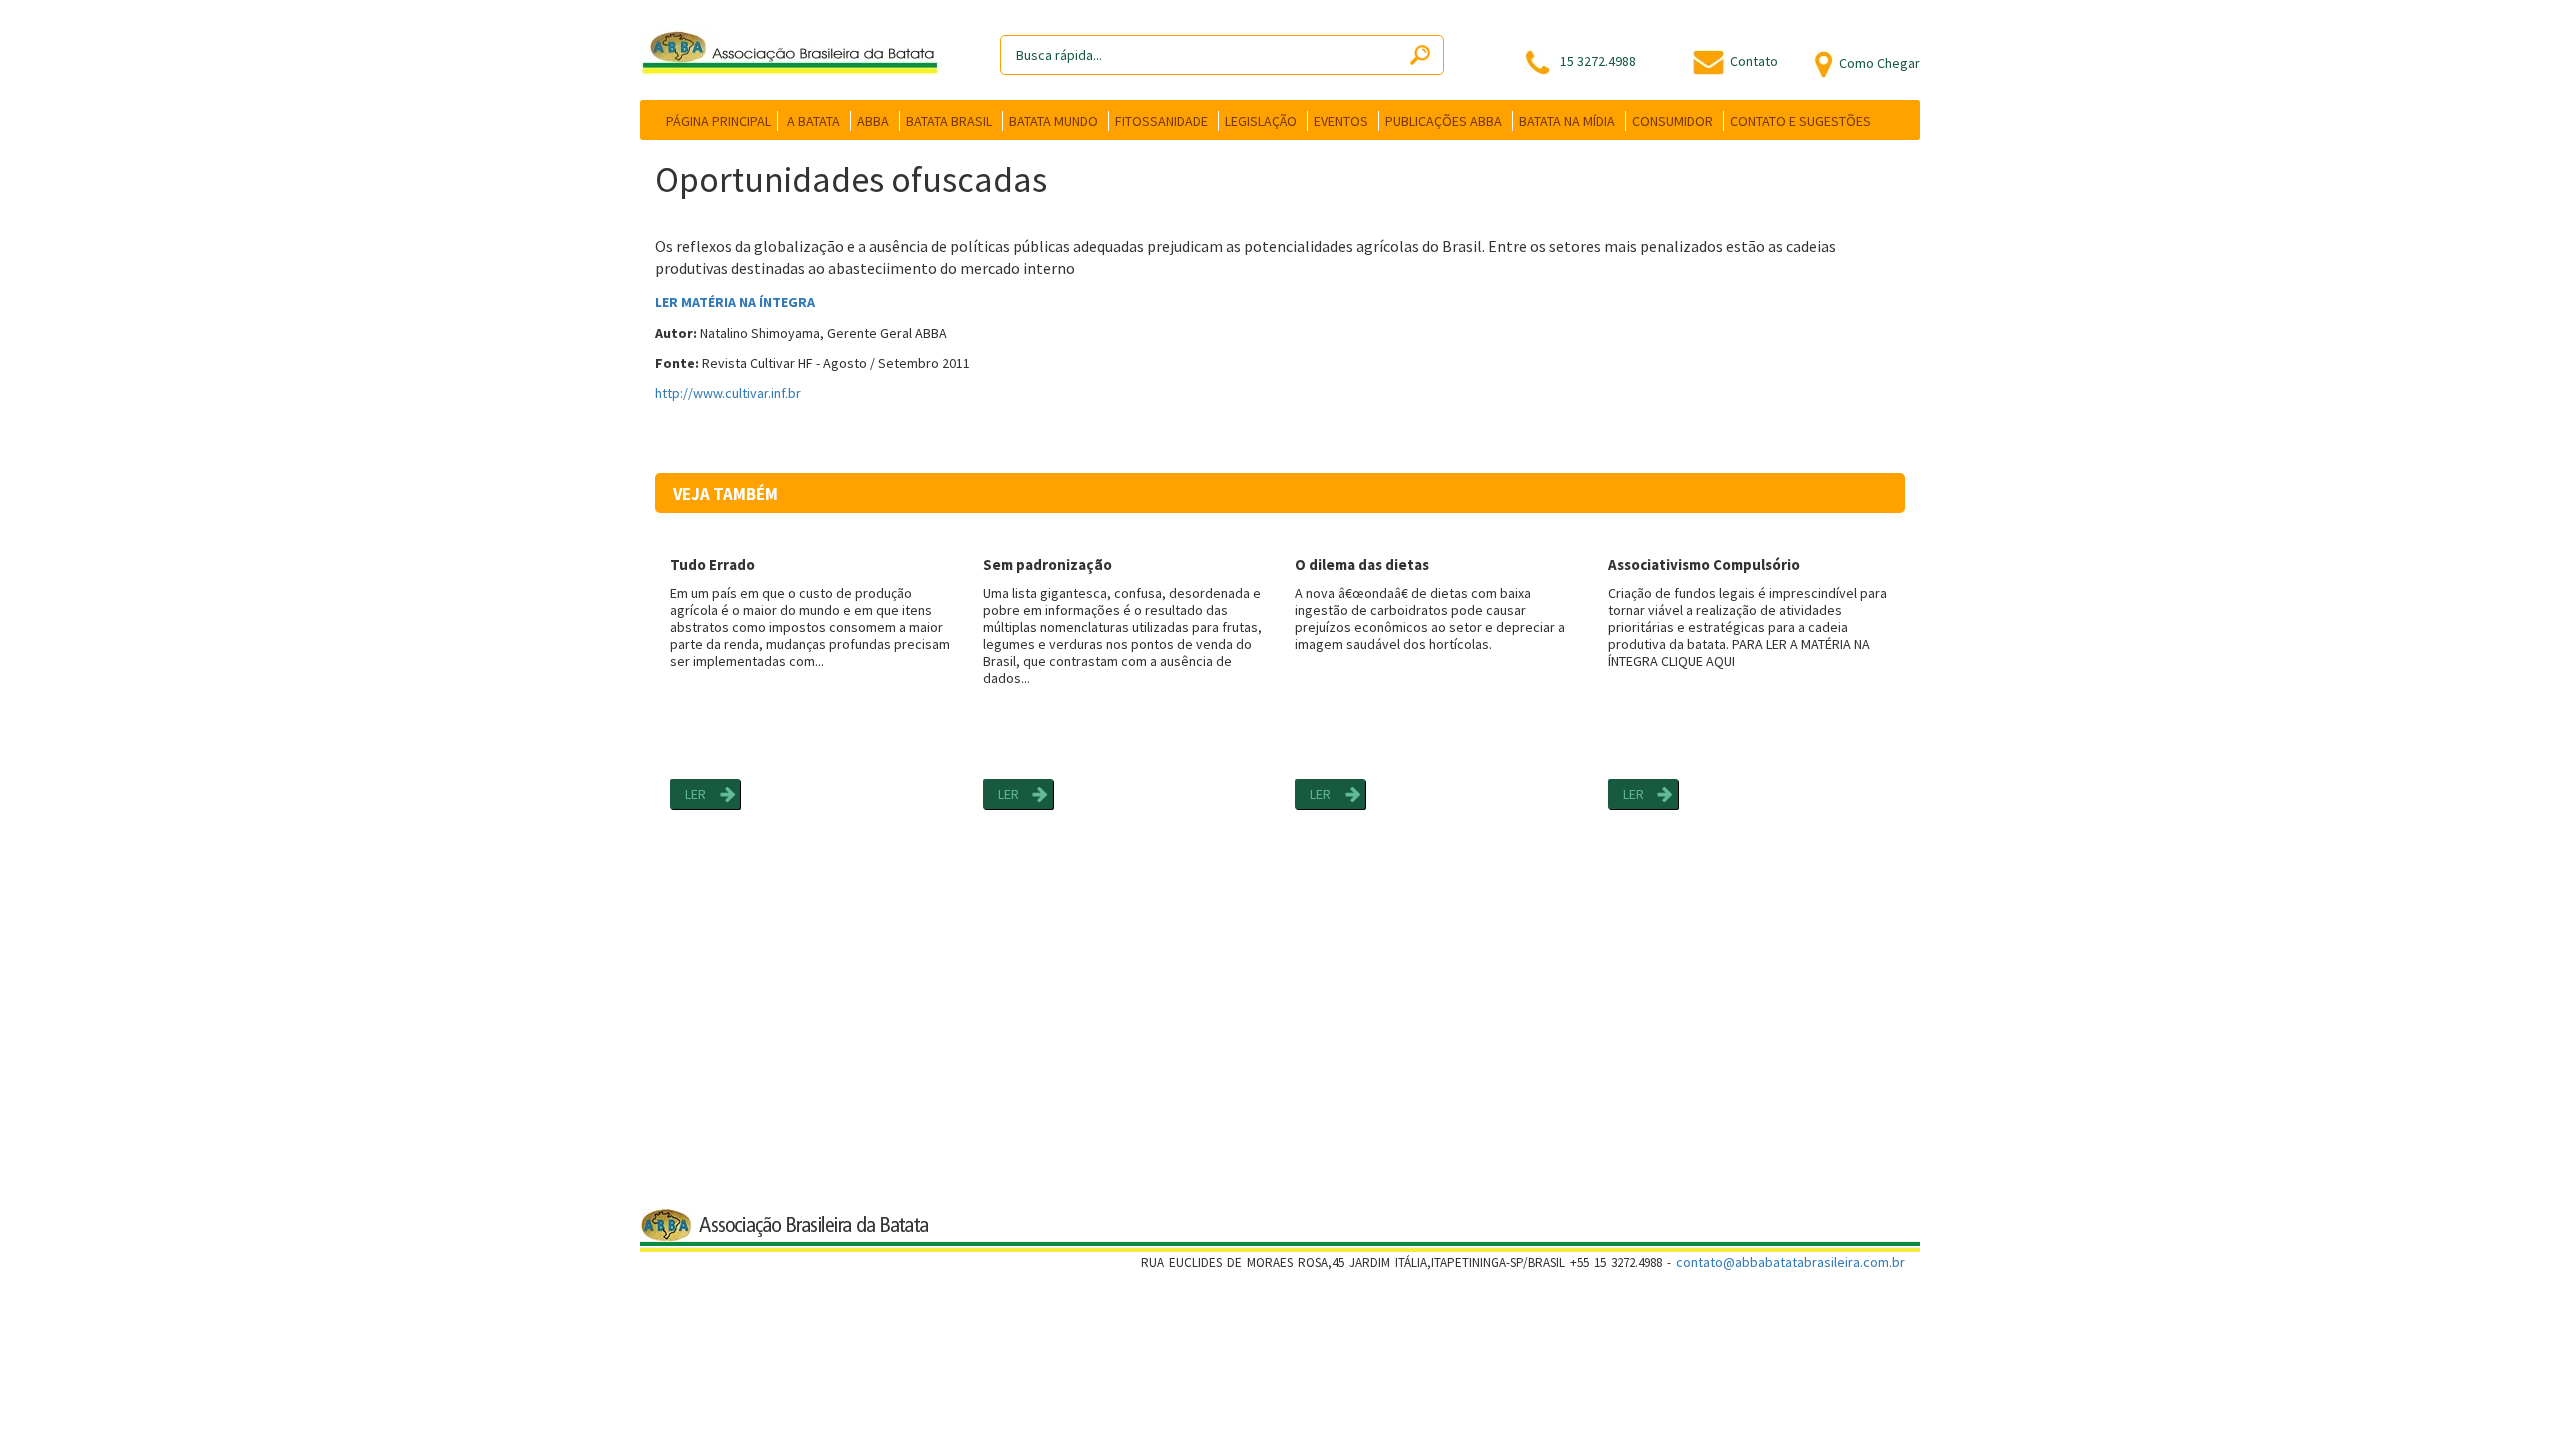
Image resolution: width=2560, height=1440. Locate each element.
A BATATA (813, 121)
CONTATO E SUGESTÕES (1800, 121)
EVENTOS (1341, 121)
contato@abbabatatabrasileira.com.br (1790, 1262)
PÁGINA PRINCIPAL (718, 121)
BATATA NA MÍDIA (1567, 121)
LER (695, 794)
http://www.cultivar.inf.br (728, 393)
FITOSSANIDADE (1161, 121)
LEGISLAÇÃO (1261, 121)
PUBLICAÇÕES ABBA (1443, 121)
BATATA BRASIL (949, 121)
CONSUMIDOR (1672, 121)
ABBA (873, 121)
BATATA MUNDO (1053, 121)
